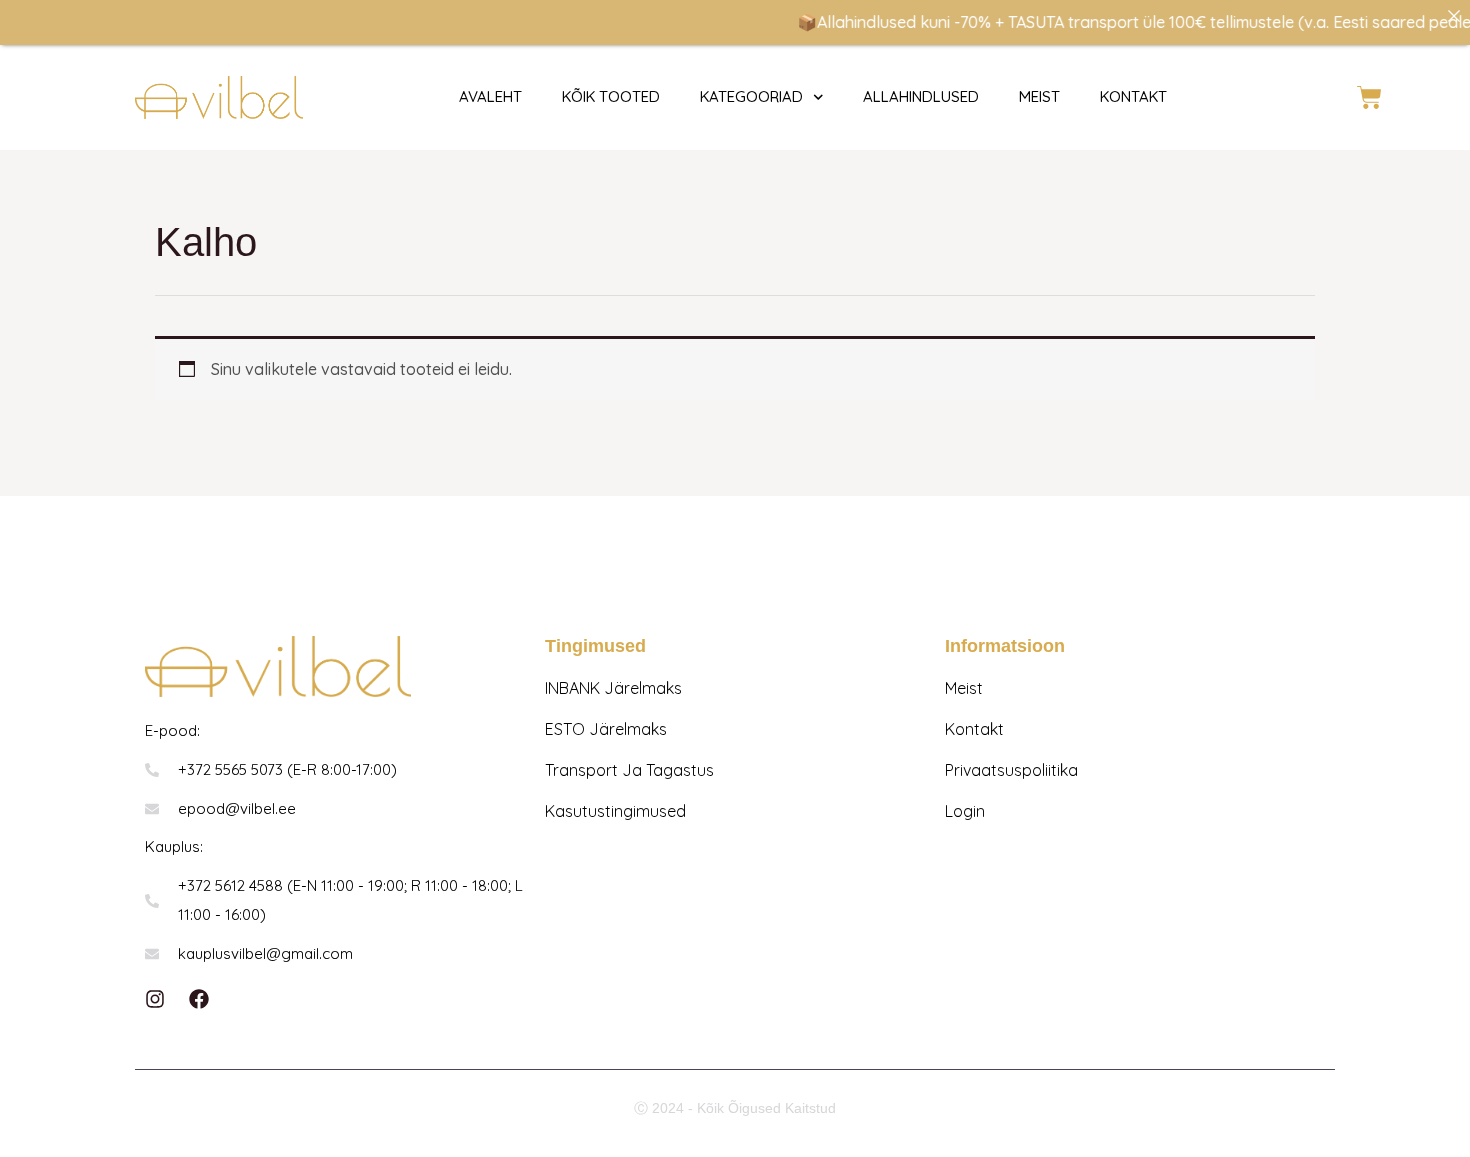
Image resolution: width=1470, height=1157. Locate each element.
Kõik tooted (611, 96)
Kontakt (974, 729)
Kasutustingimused (615, 811)
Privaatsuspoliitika (1011, 770)
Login (965, 811)
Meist (1039, 96)
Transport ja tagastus (629, 770)
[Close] (1454, 16)
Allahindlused (921, 96)
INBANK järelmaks (613, 688)
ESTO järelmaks (606, 729)
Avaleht (490, 96)
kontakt (1133, 96)
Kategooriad (751, 96)
